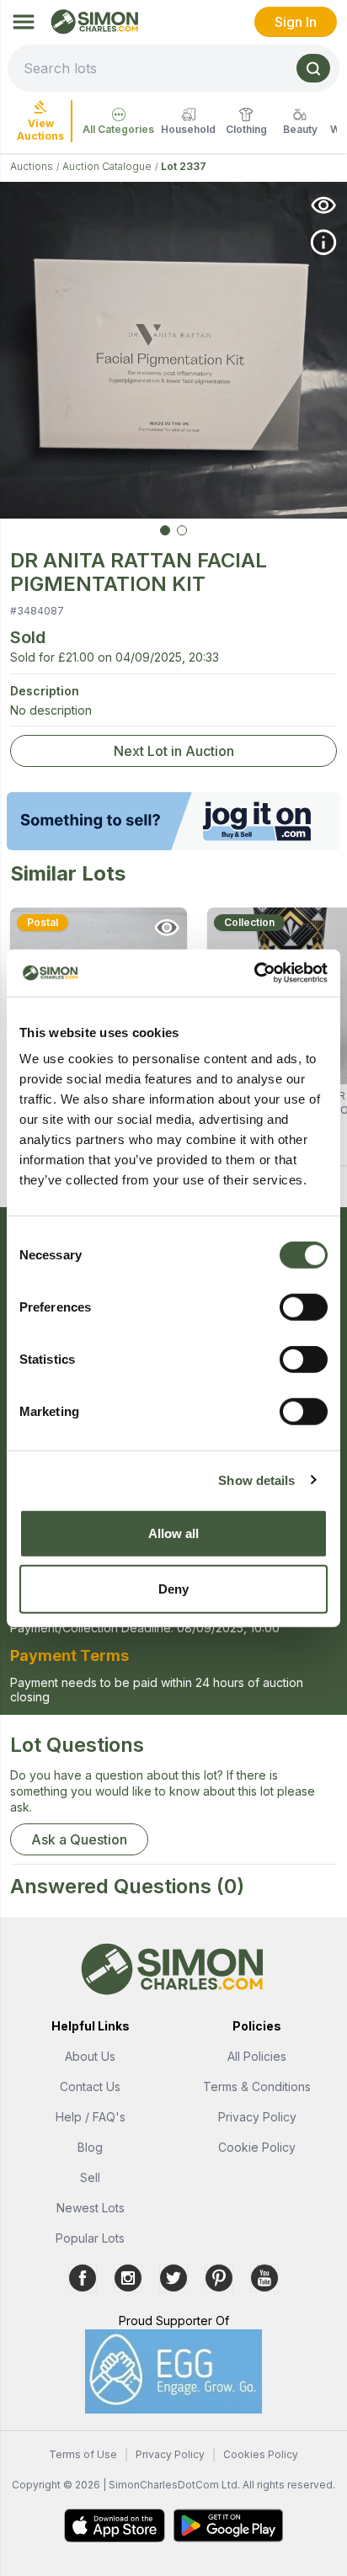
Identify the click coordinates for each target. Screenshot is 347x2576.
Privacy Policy (257, 2117)
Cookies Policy (261, 2454)
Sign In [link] (296, 22)
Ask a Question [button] (79, 1839)
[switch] (304, 1307)
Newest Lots (91, 2208)
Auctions (32, 166)
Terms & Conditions (257, 2086)
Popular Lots (90, 2238)
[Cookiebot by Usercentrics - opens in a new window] (254, 973)
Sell (90, 2177)
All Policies (257, 2056)
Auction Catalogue (107, 166)
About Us (90, 2056)
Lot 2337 (184, 166)
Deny (173, 1588)
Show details (256, 1480)
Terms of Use (83, 2454)
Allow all (174, 1533)
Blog (90, 2147)
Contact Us (90, 2086)
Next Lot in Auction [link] (174, 751)
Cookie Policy (257, 2147)
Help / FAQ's (91, 2117)
